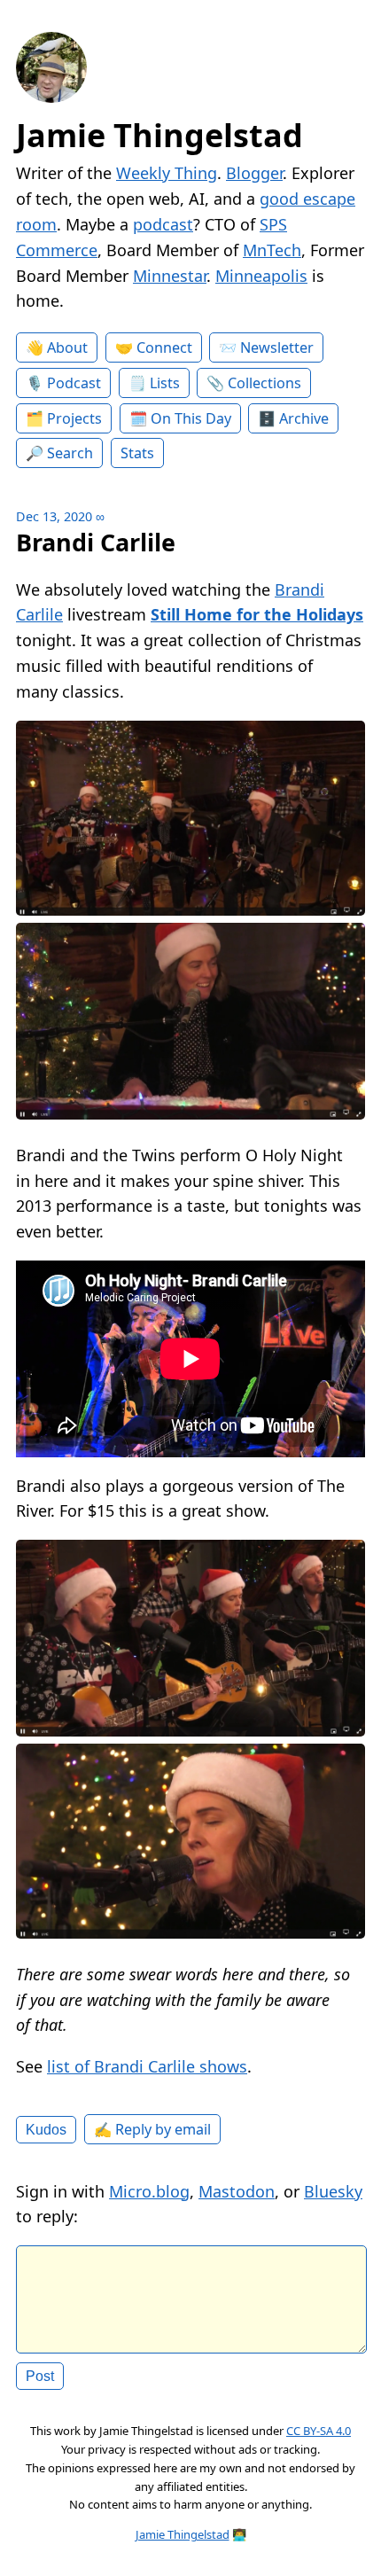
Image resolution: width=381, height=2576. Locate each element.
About (67, 347)
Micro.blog (149, 2191)
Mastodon (237, 2191)
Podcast (74, 383)
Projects (74, 418)
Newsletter (277, 347)
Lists (165, 383)
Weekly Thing (167, 173)
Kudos (46, 2129)
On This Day (191, 418)
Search (70, 453)
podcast (163, 224)
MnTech (272, 250)
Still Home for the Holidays (257, 614)
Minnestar (170, 276)
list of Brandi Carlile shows (147, 2066)
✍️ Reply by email (152, 2129)
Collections (264, 383)
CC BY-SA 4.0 (319, 2431)
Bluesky (333, 2191)
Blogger (254, 173)
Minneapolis (261, 276)
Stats (137, 453)
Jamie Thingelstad (159, 135)
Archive (304, 418)
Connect (164, 347)
